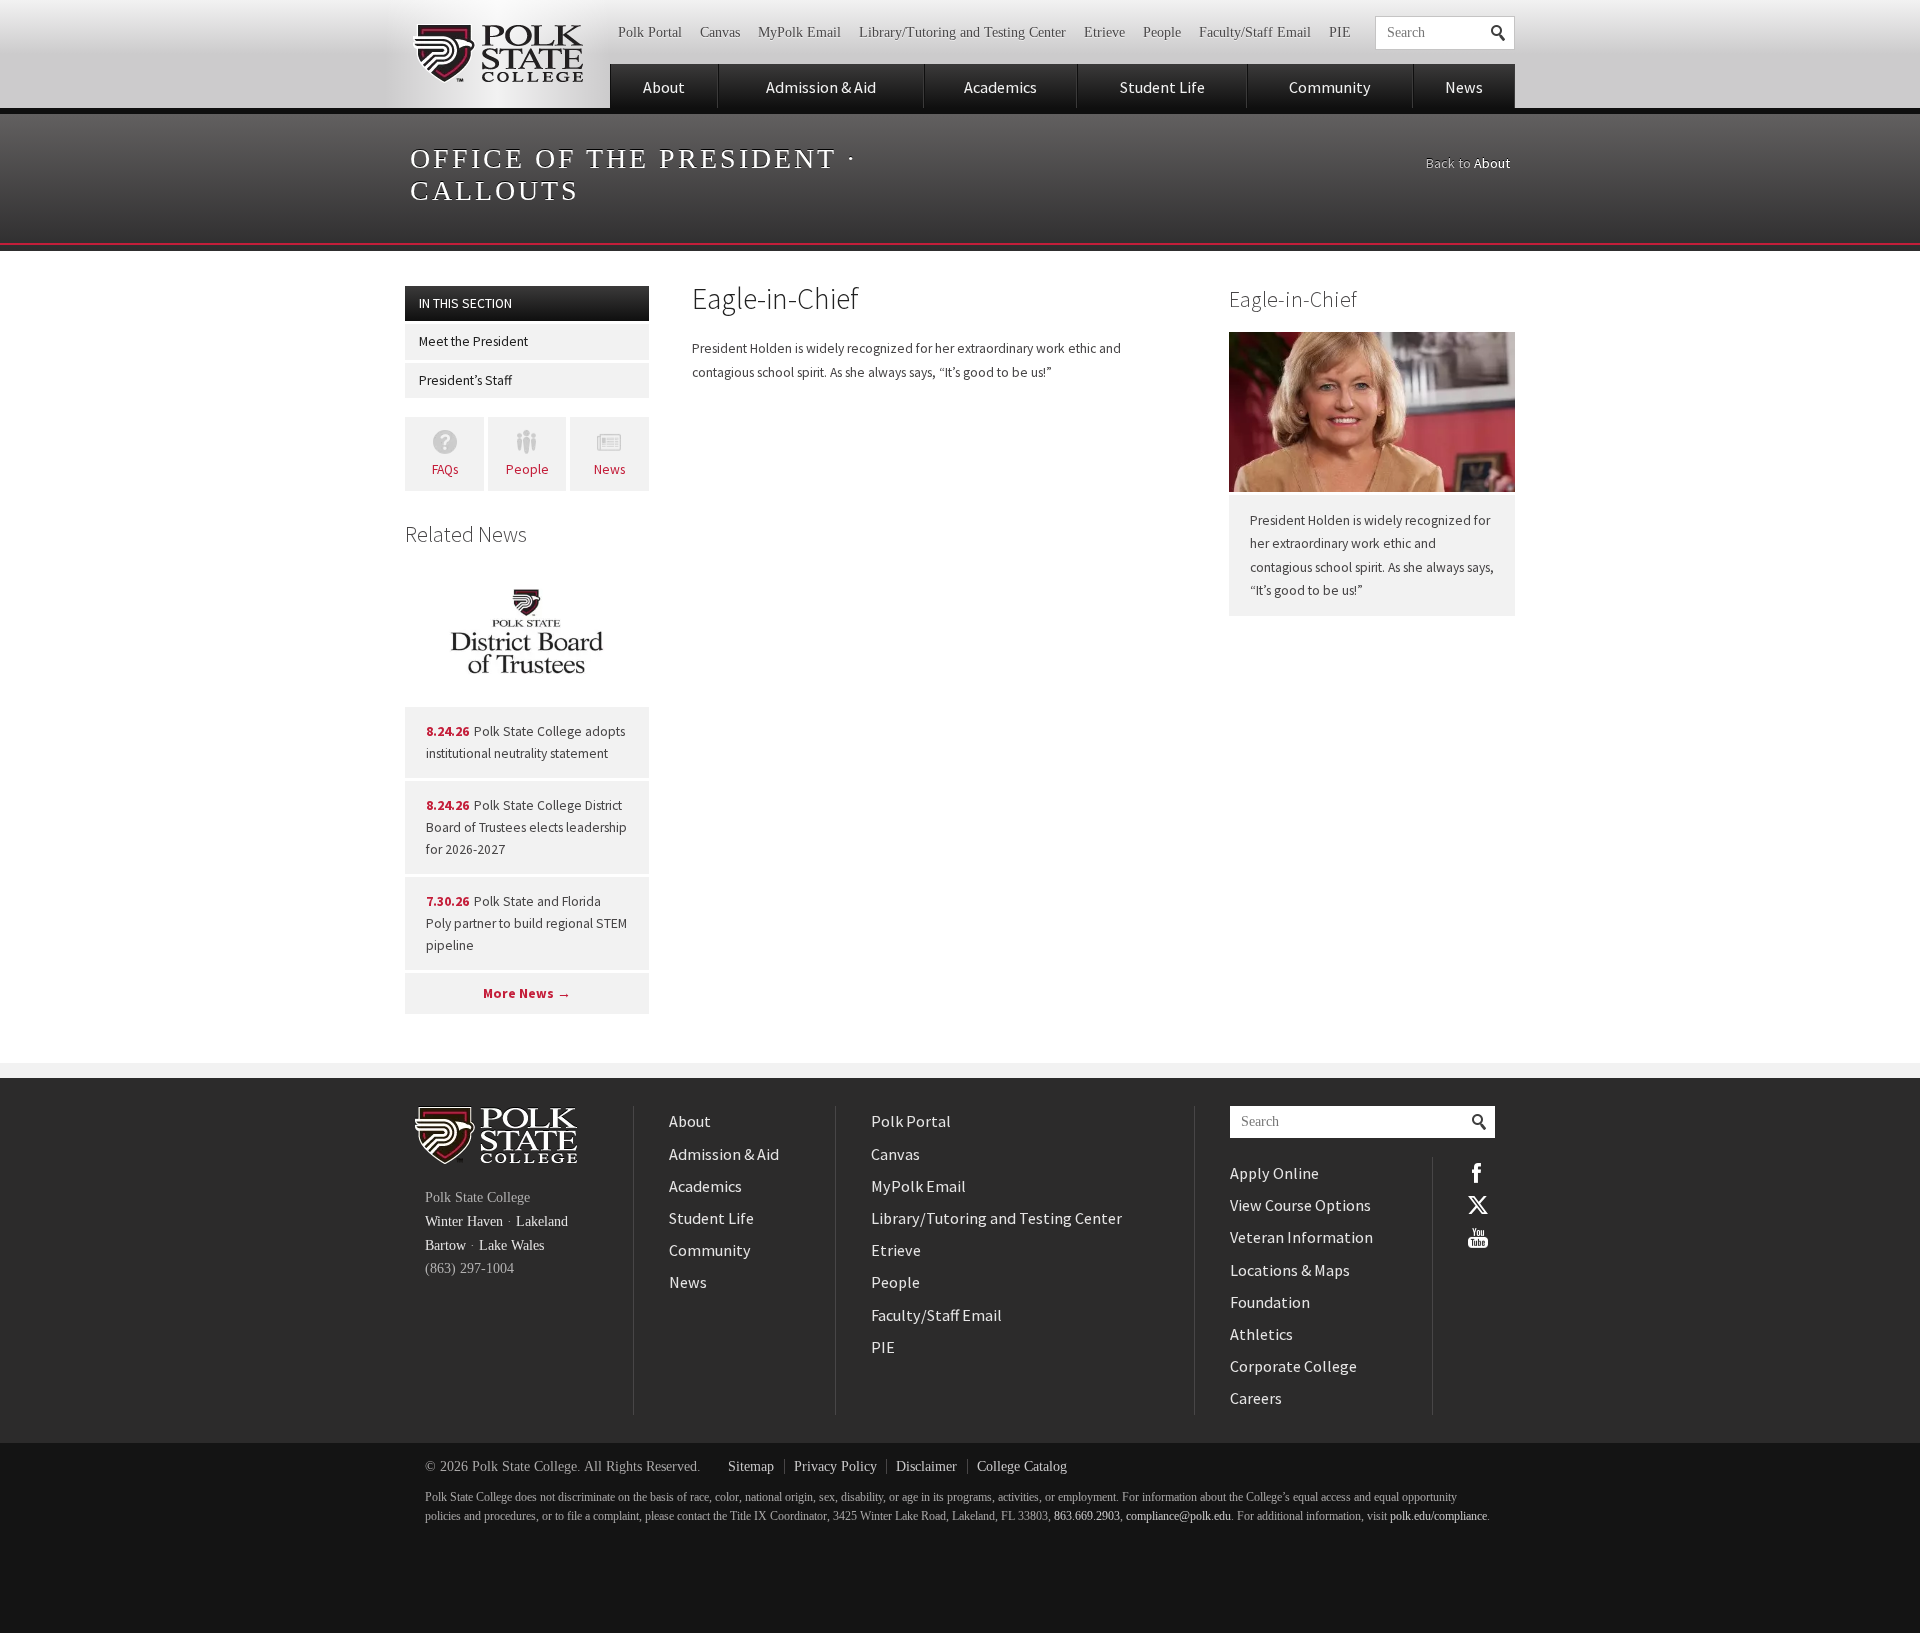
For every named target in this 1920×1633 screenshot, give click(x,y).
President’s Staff (465, 380)
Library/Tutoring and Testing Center (962, 32)
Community (1330, 87)
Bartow (445, 1245)
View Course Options (1300, 1205)
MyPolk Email (799, 32)
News (1464, 87)
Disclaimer (926, 1466)
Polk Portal (650, 32)
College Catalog (1022, 1466)
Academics (1000, 87)
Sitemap (751, 1466)
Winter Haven (464, 1221)
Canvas (720, 32)
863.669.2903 (1087, 1516)
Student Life (1162, 87)
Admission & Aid (821, 87)
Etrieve (1104, 32)
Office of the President (623, 158)
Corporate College (1293, 1366)
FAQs (445, 469)
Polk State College (497, 54)
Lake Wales (511, 1245)
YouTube (1478, 1238)
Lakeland (542, 1221)
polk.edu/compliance (1438, 1516)
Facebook (1478, 1173)
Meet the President (473, 341)
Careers (1256, 1398)
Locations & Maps (1290, 1270)
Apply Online (1274, 1173)
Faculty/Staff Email (1255, 32)
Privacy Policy (835, 1466)
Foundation (1270, 1302)
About (664, 87)
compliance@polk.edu (1178, 1516)
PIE (1340, 32)
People (1162, 32)
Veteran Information (1301, 1237)
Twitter (1478, 1205)
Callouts (495, 190)
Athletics (1261, 1334)
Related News (466, 534)
